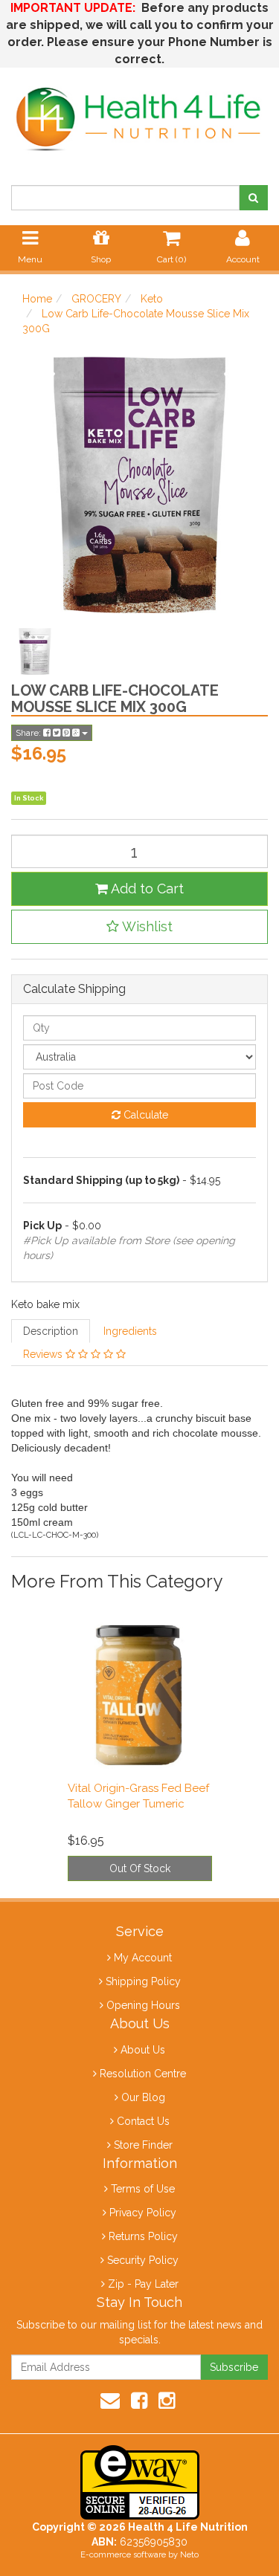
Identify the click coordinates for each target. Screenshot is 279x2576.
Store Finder (143, 2145)
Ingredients (130, 1331)
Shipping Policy (143, 1981)
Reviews (44, 1354)
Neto (189, 2555)
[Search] (253, 198)
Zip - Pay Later (143, 2284)
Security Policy (143, 2260)
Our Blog (143, 2097)
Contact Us (143, 2121)
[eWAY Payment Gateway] (140, 2482)
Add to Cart (146, 889)
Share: (29, 733)
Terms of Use (143, 2189)
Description (51, 1331)
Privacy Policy (143, 2213)
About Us (143, 2050)
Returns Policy (143, 2236)
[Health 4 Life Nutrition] (139, 111)
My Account (143, 1958)
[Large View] (35, 652)
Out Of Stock (140, 1868)
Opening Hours (143, 2005)
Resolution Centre (143, 2074)
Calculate (144, 1115)
